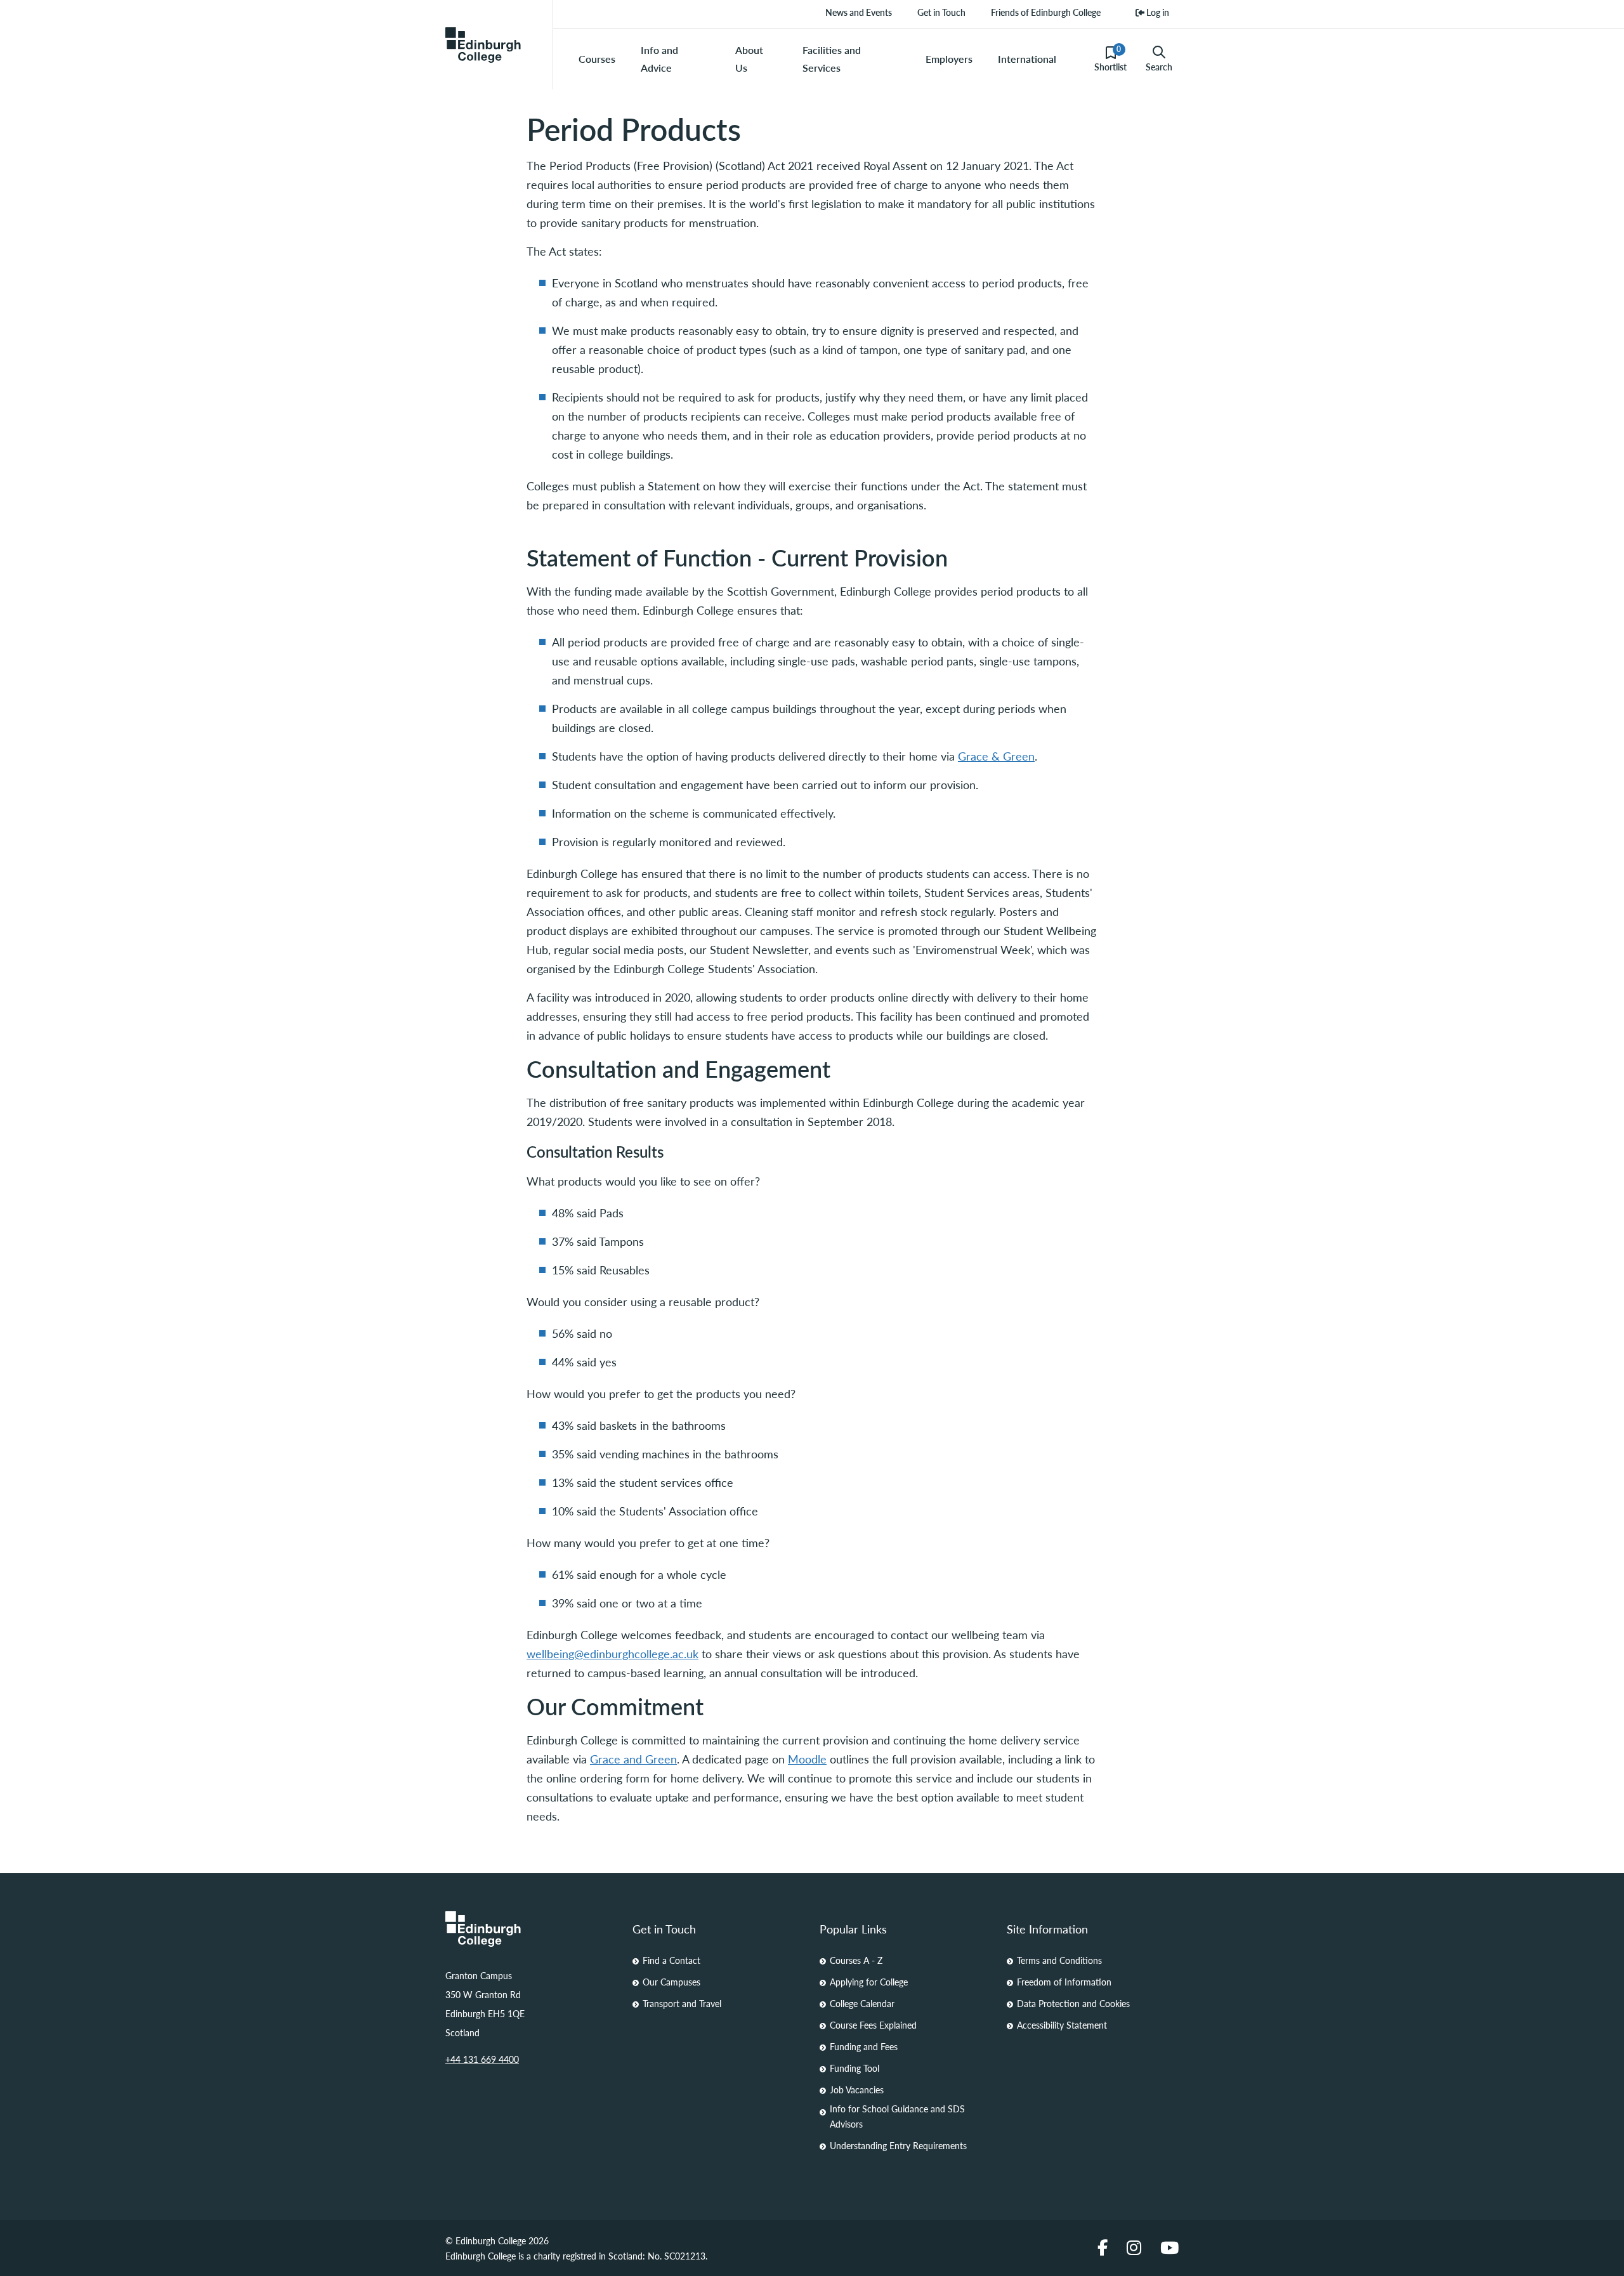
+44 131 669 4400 (482, 2059)
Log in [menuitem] (1157, 12)
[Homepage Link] (531, 1929)
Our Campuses (671, 1982)
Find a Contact (671, 1960)
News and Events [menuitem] (859, 12)
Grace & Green (996, 756)
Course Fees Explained (873, 2025)
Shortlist (1110, 58)
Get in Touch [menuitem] (941, 12)
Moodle (807, 1759)
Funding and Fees (864, 2046)
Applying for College (869, 1982)
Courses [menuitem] (597, 59)
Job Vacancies (857, 2090)
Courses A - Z (856, 1960)
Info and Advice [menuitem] (659, 59)
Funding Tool (855, 2068)
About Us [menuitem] (749, 59)
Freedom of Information (1064, 1982)
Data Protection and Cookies (1073, 2003)
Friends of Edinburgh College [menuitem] (1046, 12)
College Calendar (862, 2003)
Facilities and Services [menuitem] (832, 59)
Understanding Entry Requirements (898, 2145)
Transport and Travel (682, 2003)
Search (1159, 67)
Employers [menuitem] (949, 59)
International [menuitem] (1027, 59)
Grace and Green (633, 1759)
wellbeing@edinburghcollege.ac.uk (612, 1653)
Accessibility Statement (1062, 2025)
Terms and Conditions (1059, 1960)
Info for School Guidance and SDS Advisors (897, 2116)
